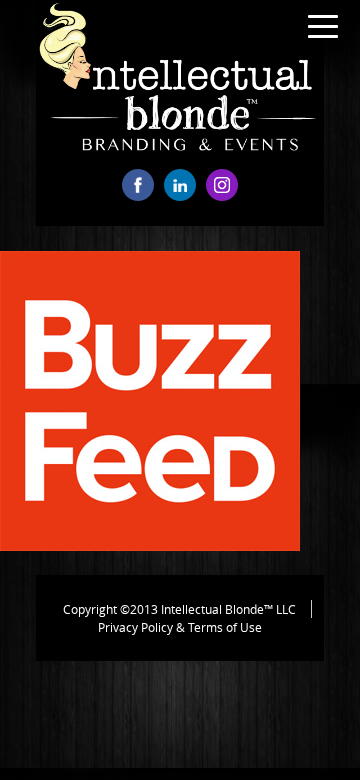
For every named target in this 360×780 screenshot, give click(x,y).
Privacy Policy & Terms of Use (180, 627)
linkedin (180, 185)
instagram (222, 185)
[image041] (150, 545)
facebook (138, 185)
